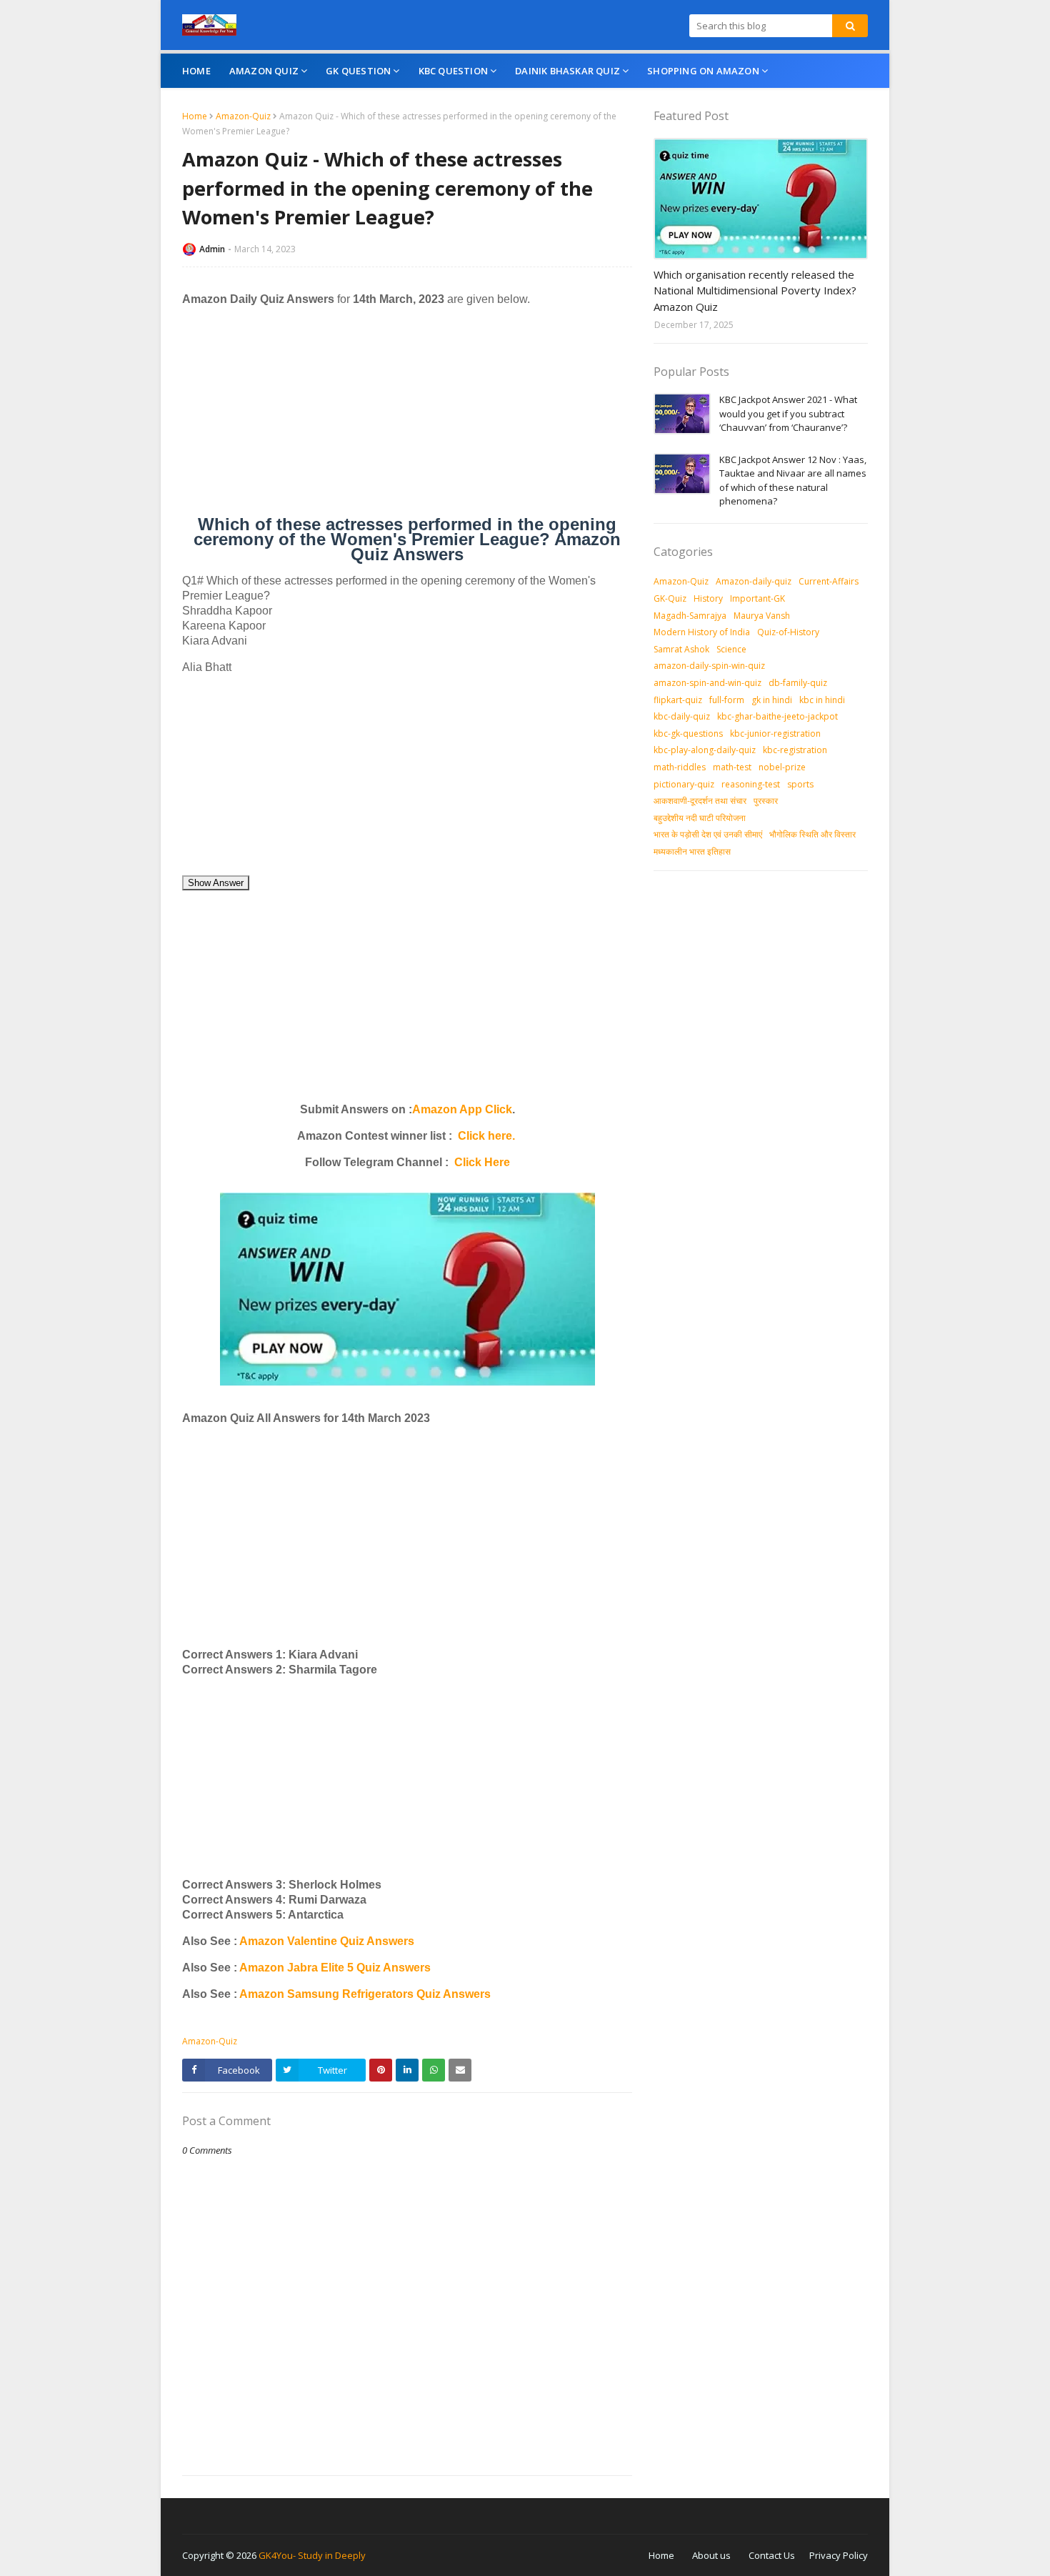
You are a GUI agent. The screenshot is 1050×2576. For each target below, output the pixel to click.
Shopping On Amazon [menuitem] (703, 71)
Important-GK (757, 598)
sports (800, 784)
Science (731, 649)
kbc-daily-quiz (682, 716)
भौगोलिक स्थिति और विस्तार (812, 834)
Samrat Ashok (681, 649)
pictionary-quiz (684, 784)
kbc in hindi (822, 700)
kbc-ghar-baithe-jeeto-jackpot (777, 716)
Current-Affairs (829, 581)
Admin (212, 249)
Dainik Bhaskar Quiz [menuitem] (567, 71)
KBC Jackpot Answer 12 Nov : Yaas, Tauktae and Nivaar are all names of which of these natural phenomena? (793, 481)
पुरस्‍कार (766, 801)
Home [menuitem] (196, 71)
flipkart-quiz (678, 700)
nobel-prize (782, 767)
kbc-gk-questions (688, 733)
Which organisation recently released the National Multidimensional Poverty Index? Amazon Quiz (755, 290)
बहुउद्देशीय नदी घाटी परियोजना (700, 818)
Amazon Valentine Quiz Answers (326, 1941)
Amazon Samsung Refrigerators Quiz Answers (365, 1994)
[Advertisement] (407, 417)
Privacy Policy (839, 2555)
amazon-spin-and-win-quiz (707, 683)
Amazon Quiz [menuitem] (264, 71)
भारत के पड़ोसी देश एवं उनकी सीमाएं (708, 834)
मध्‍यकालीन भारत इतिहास (692, 851)
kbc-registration (795, 750)
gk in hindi (772, 700)
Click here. (486, 1136)
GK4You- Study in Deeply (312, 2555)
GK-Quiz (670, 598)
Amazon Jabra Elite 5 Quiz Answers (335, 1968)
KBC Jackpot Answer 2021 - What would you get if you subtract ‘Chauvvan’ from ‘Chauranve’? (788, 413)
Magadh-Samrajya (690, 616)
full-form (727, 700)
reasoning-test (751, 784)
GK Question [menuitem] (358, 71)
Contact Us (772, 2555)
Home (195, 116)
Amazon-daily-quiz (754, 581)
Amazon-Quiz (243, 116)
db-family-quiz (798, 683)
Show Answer (216, 883)
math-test (732, 767)
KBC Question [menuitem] (453, 71)
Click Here (482, 1162)
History (708, 598)
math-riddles (680, 767)
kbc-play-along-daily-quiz (705, 750)
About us (711, 2555)
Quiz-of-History (788, 632)
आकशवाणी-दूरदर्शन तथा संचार (700, 801)
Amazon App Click (462, 1109)
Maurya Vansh (762, 616)
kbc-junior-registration (775, 733)
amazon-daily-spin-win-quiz (709, 666)
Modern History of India (702, 632)
